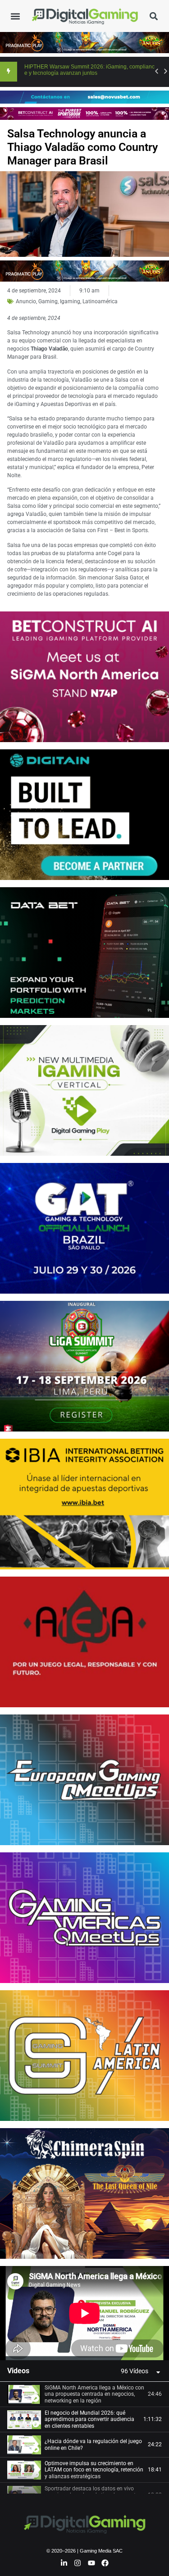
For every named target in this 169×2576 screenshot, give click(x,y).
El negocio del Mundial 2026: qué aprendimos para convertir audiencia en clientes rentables (89, 2419)
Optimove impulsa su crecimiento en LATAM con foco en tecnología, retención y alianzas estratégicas (94, 2470)
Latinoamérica (100, 301)
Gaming (48, 301)
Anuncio (26, 301)
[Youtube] (91, 2563)
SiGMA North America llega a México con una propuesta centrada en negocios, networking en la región (94, 2394)
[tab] (84, 2394)
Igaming (70, 301)
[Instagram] (78, 2563)
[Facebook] (105, 2563)
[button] (15, 16)
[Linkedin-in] (64, 2563)
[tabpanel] (84, 2313)
